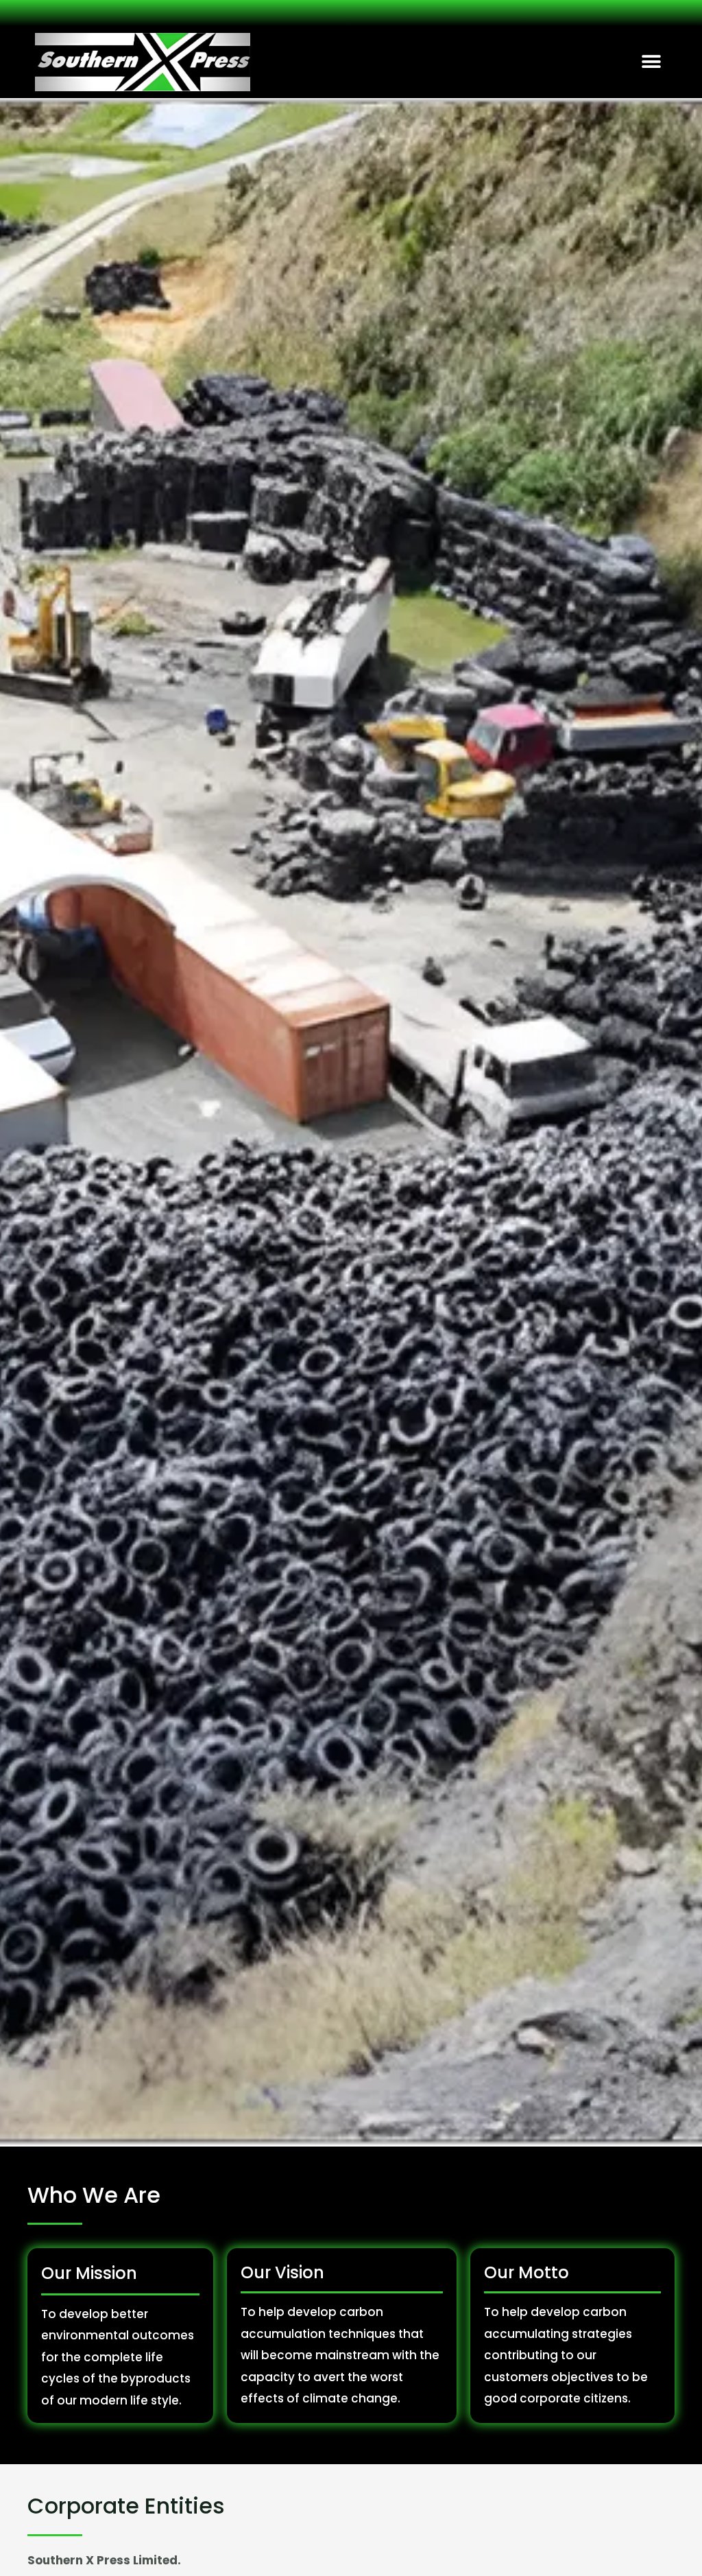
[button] (652, 62)
